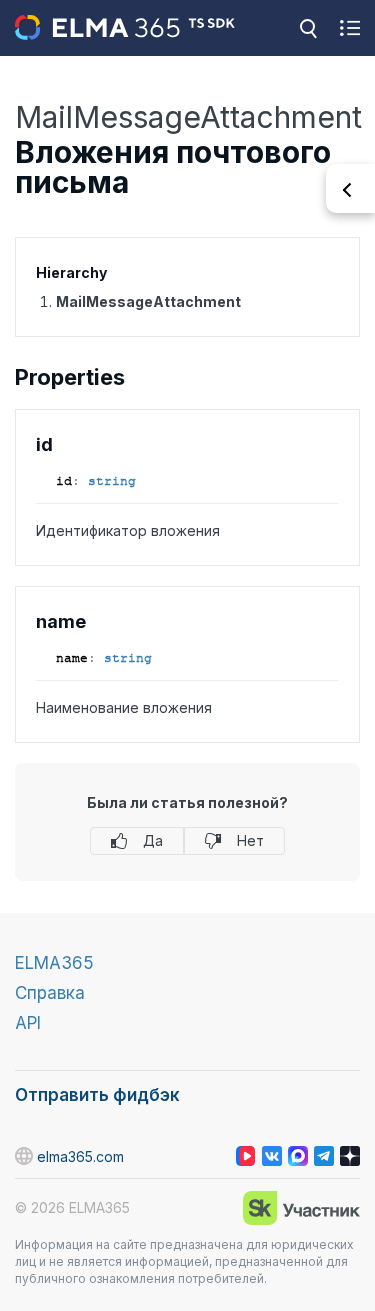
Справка (50, 993)
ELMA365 (54, 963)
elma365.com (80, 1156)
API (28, 1023)
